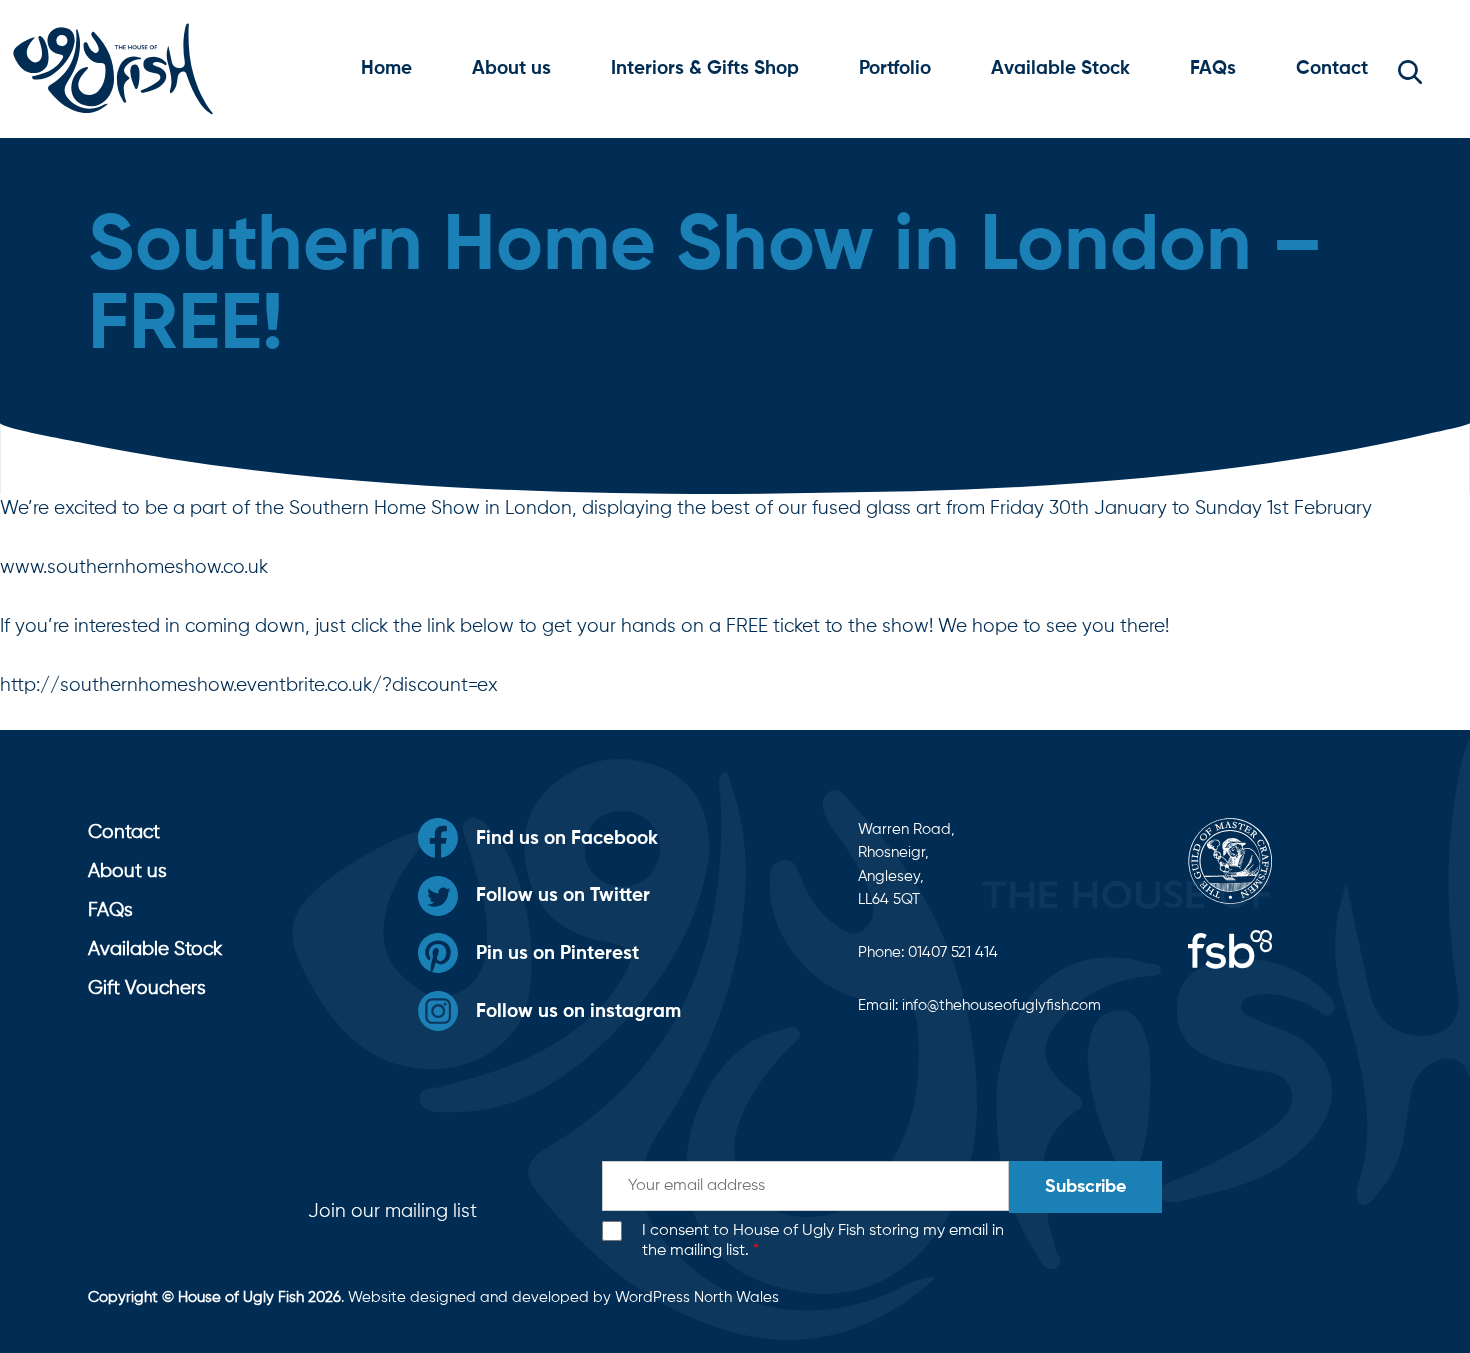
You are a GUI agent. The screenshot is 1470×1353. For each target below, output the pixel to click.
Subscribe (1085, 1187)
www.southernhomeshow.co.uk (134, 567)
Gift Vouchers (147, 988)
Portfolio (895, 68)
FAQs (1213, 68)
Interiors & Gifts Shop (705, 68)
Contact (1332, 68)
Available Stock (1060, 68)
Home (386, 68)
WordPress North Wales (697, 1297)
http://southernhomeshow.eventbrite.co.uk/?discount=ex (249, 685)
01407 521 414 (953, 952)
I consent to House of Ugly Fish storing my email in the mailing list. (823, 1241)
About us (511, 68)
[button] (1410, 69)
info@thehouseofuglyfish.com (1001, 1005)
